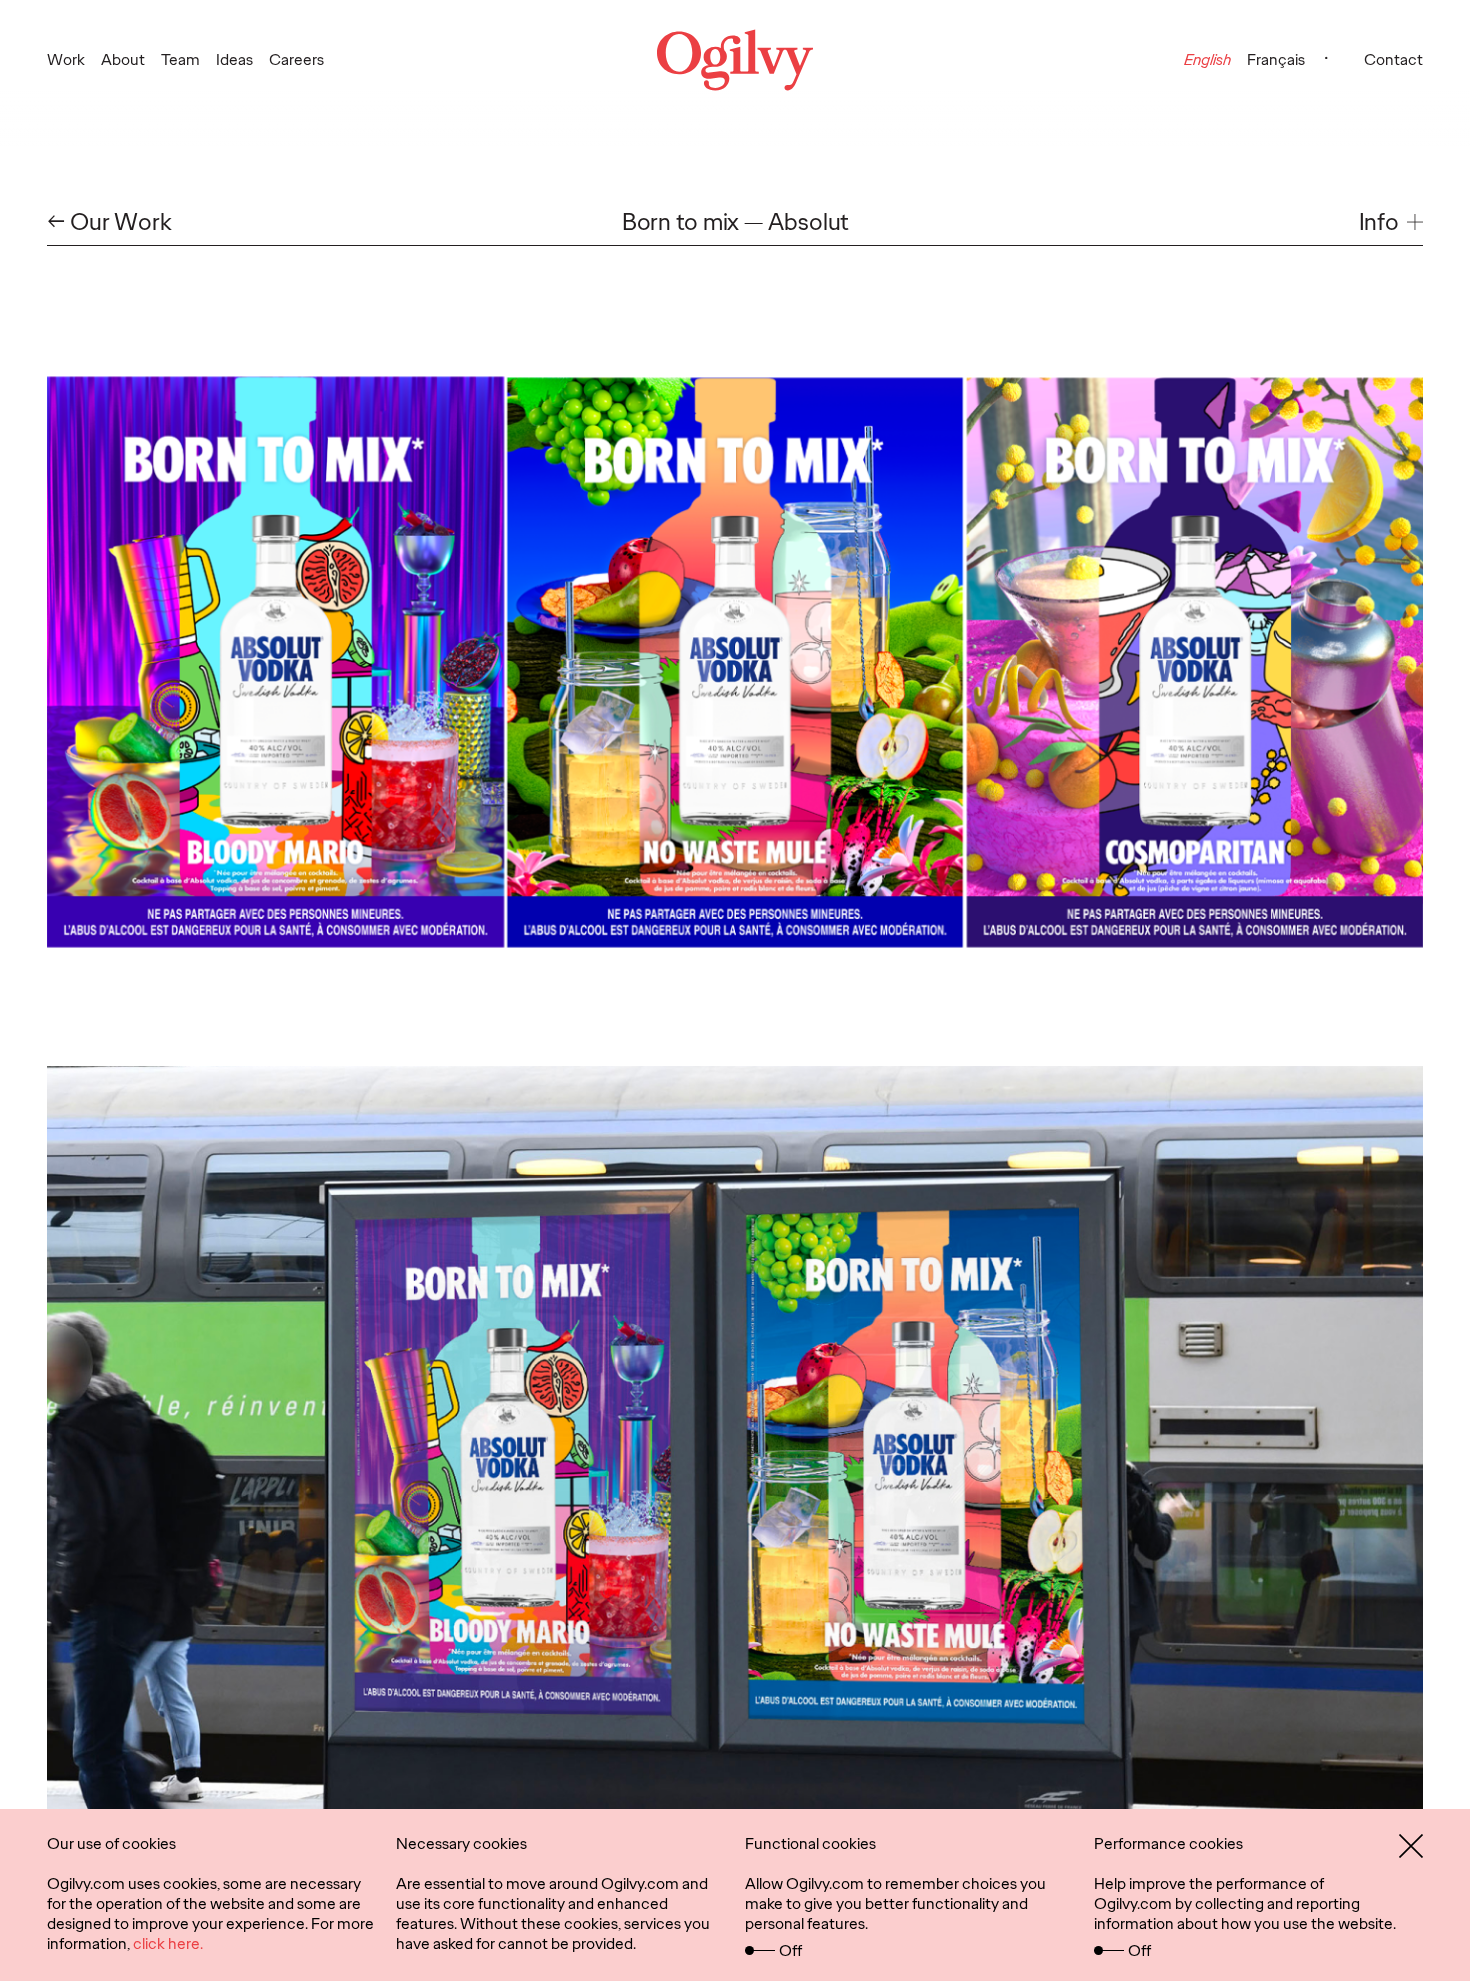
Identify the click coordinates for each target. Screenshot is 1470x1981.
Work (66, 59)
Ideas (234, 59)
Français (1276, 59)
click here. (168, 1943)
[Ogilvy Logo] (735, 60)
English (1207, 59)
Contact (1393, 59)
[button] (1391, 222)
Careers (296, 59)
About (123, 59)
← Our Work (109, 222)
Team (180, 59)
